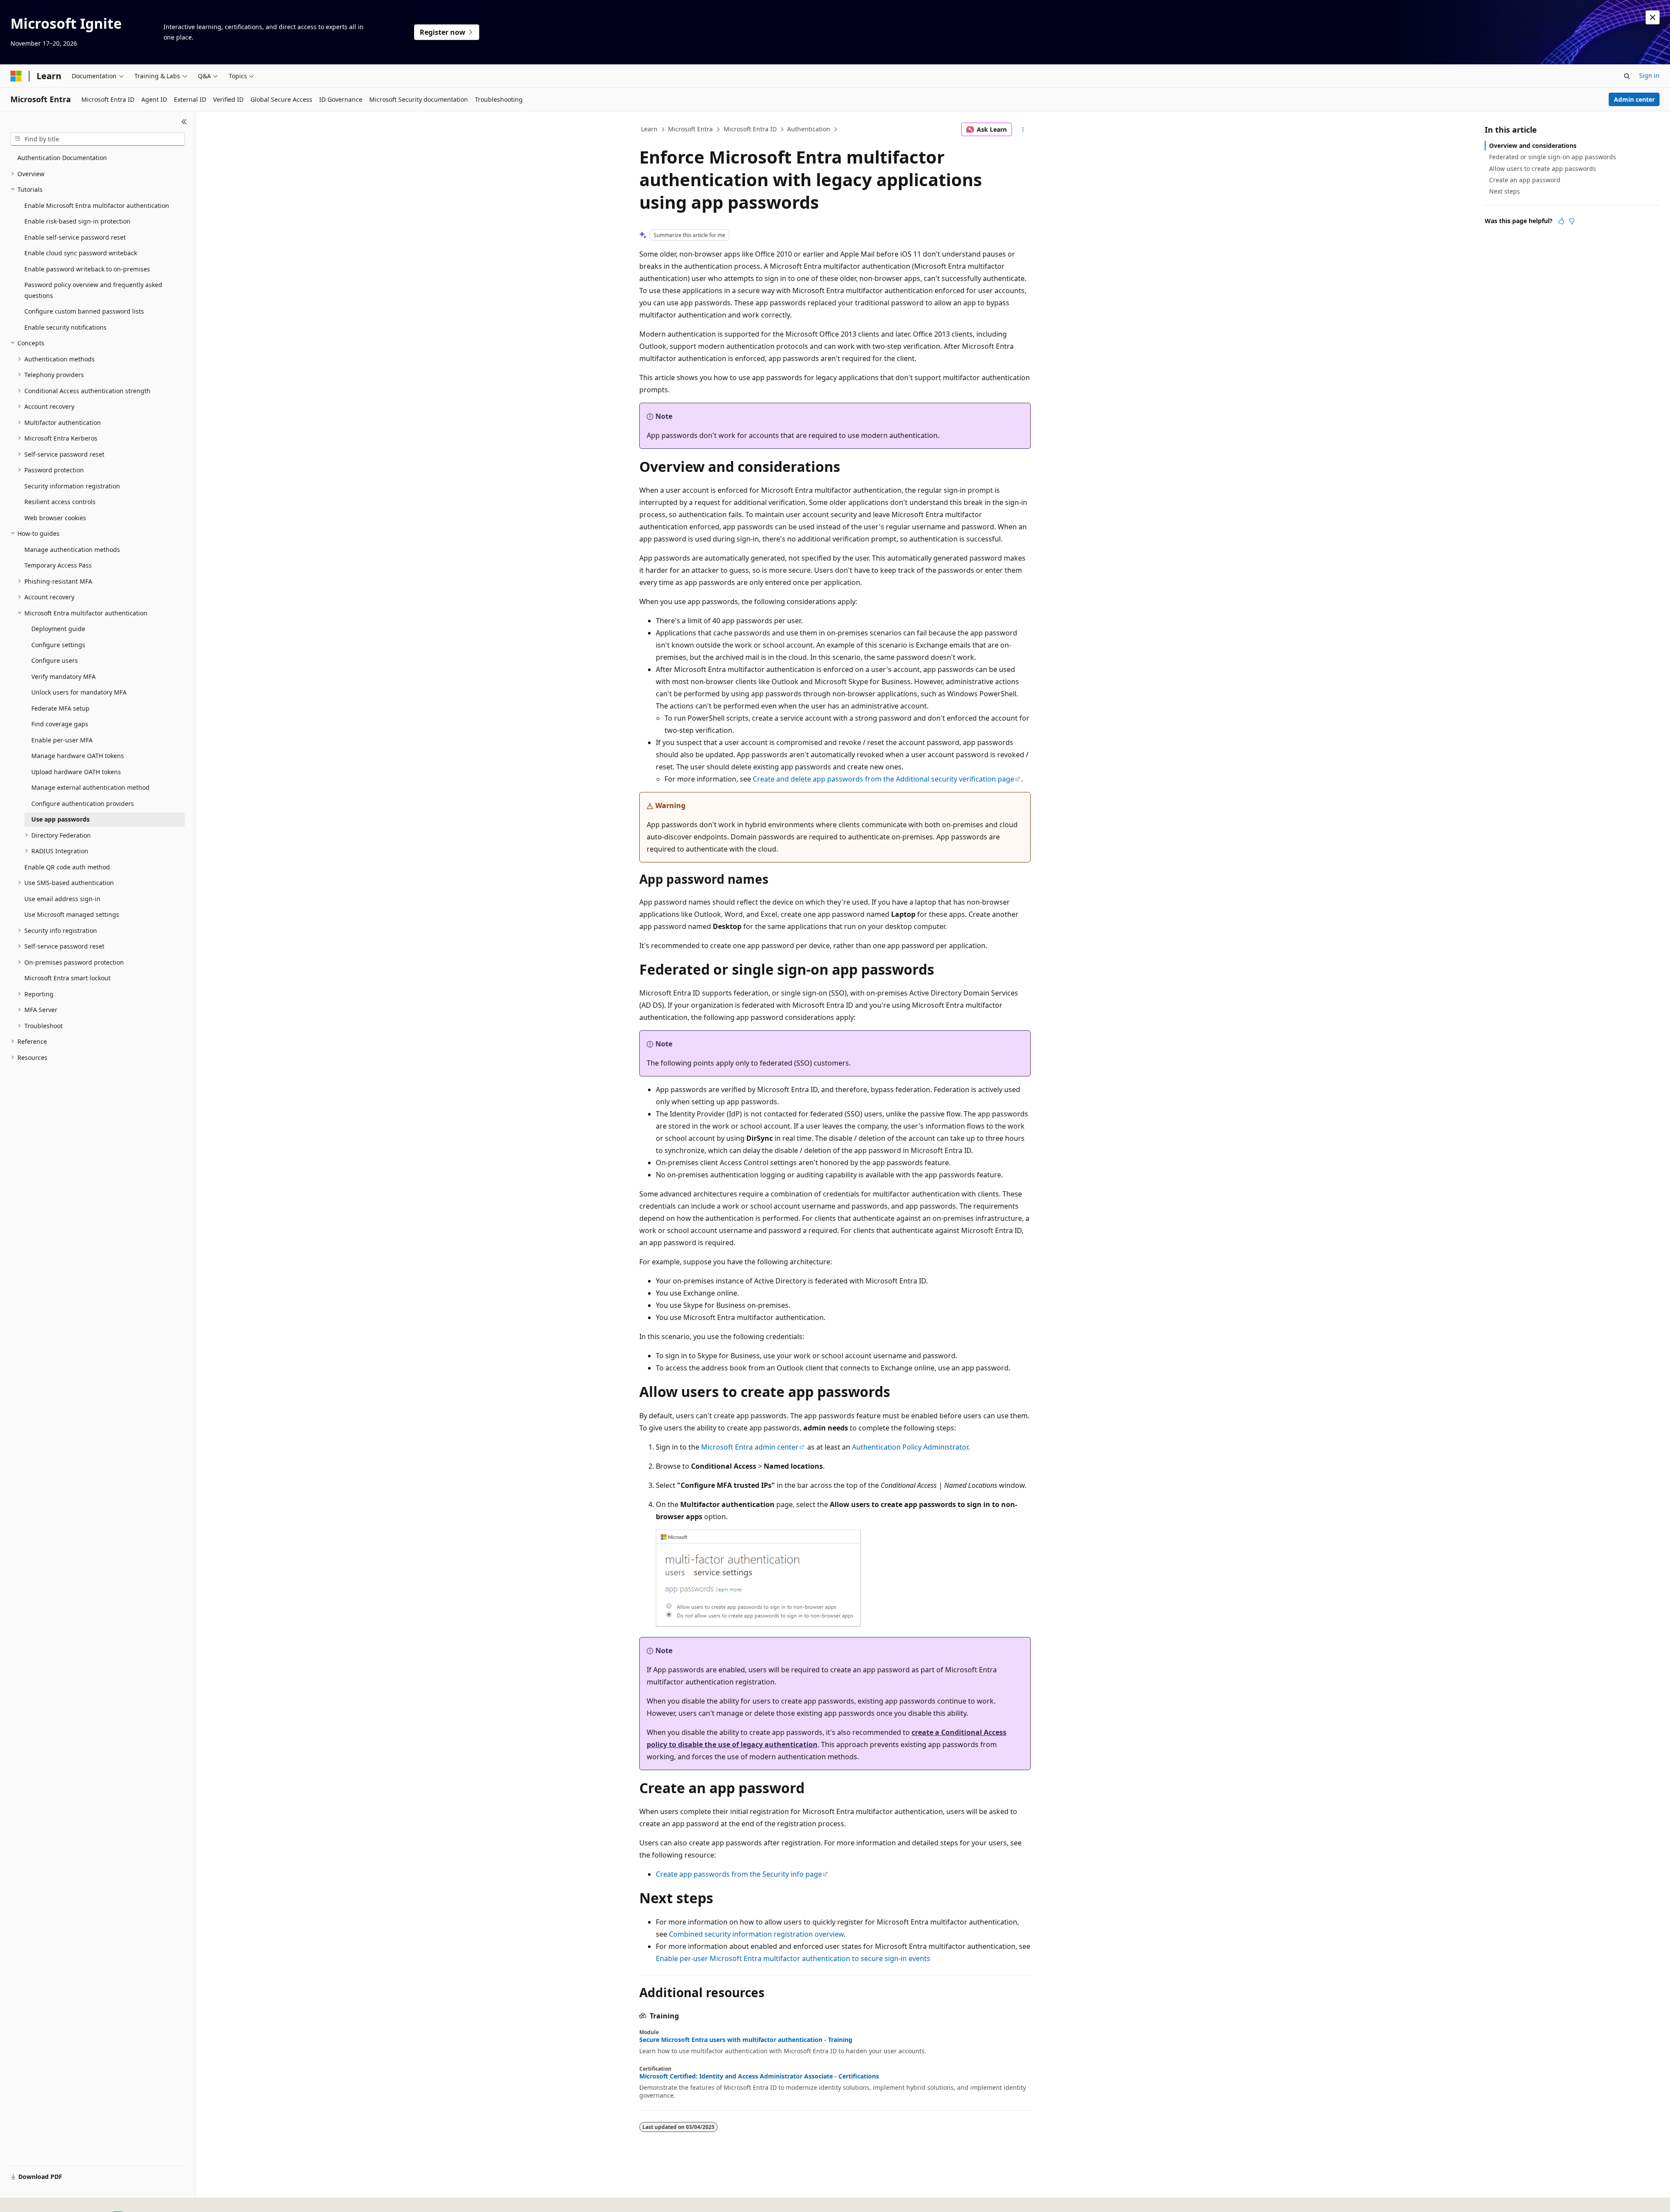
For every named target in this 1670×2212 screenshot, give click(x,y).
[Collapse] (184, 122)
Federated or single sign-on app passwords (1553, 157)
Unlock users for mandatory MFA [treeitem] (79, 692)
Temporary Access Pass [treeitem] (58, 565)
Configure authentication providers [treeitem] (83, 804)
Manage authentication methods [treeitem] (72, 550)
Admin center (1634, 99)
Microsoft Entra (690, 129)
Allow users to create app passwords (1543, 169)
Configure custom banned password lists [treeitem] (84, 311)
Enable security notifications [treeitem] (65, 327)
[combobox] (98, 139)
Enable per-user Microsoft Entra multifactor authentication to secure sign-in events (793, 1958)
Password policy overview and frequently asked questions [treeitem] (93, 290)
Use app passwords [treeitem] (60, 819)
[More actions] (1023, 130)
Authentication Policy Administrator (910, 1447)
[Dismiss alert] (1653, 17)
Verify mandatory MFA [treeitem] (63, 677)
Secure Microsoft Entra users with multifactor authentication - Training (746, 2040)
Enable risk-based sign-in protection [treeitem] (77, 221)
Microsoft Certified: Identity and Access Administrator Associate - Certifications (759, 2076)
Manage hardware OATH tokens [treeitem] (78, 756)
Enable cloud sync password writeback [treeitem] (81, 253)
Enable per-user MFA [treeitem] (62, 740)
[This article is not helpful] (1572, 221)
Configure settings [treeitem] (58, 645)
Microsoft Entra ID (750, 129)
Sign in (1649, 75)
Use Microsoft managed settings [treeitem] (72, 914)
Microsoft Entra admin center (750, 1447)
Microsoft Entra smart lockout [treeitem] (67, 978)
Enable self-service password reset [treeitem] (75, 237)
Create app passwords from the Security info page (739, 1874)
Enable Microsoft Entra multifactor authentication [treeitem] (97, 205)
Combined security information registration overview (756, 1934)
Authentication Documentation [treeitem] (62, 158)
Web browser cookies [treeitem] (55, 518)
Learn (649, 129)
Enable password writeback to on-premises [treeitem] (87, 269)
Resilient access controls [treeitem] (60, 502)
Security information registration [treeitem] (72, 486)
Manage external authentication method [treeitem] (90, 787)
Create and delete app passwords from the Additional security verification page (883, 779)
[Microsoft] (16, 76)
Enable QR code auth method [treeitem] (67, 867)
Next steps (1505, 191)
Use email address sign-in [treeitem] (62, 899)
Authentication (809, 129)
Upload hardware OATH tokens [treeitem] (76, 772)
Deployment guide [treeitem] (58, 629)
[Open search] (1627, 76)
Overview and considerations (1533, 145)
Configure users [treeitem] (55, 660)
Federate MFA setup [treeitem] (60, 708)
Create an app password (1525, 180)
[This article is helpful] (1561, 221)
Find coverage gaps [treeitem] (60, 724)
